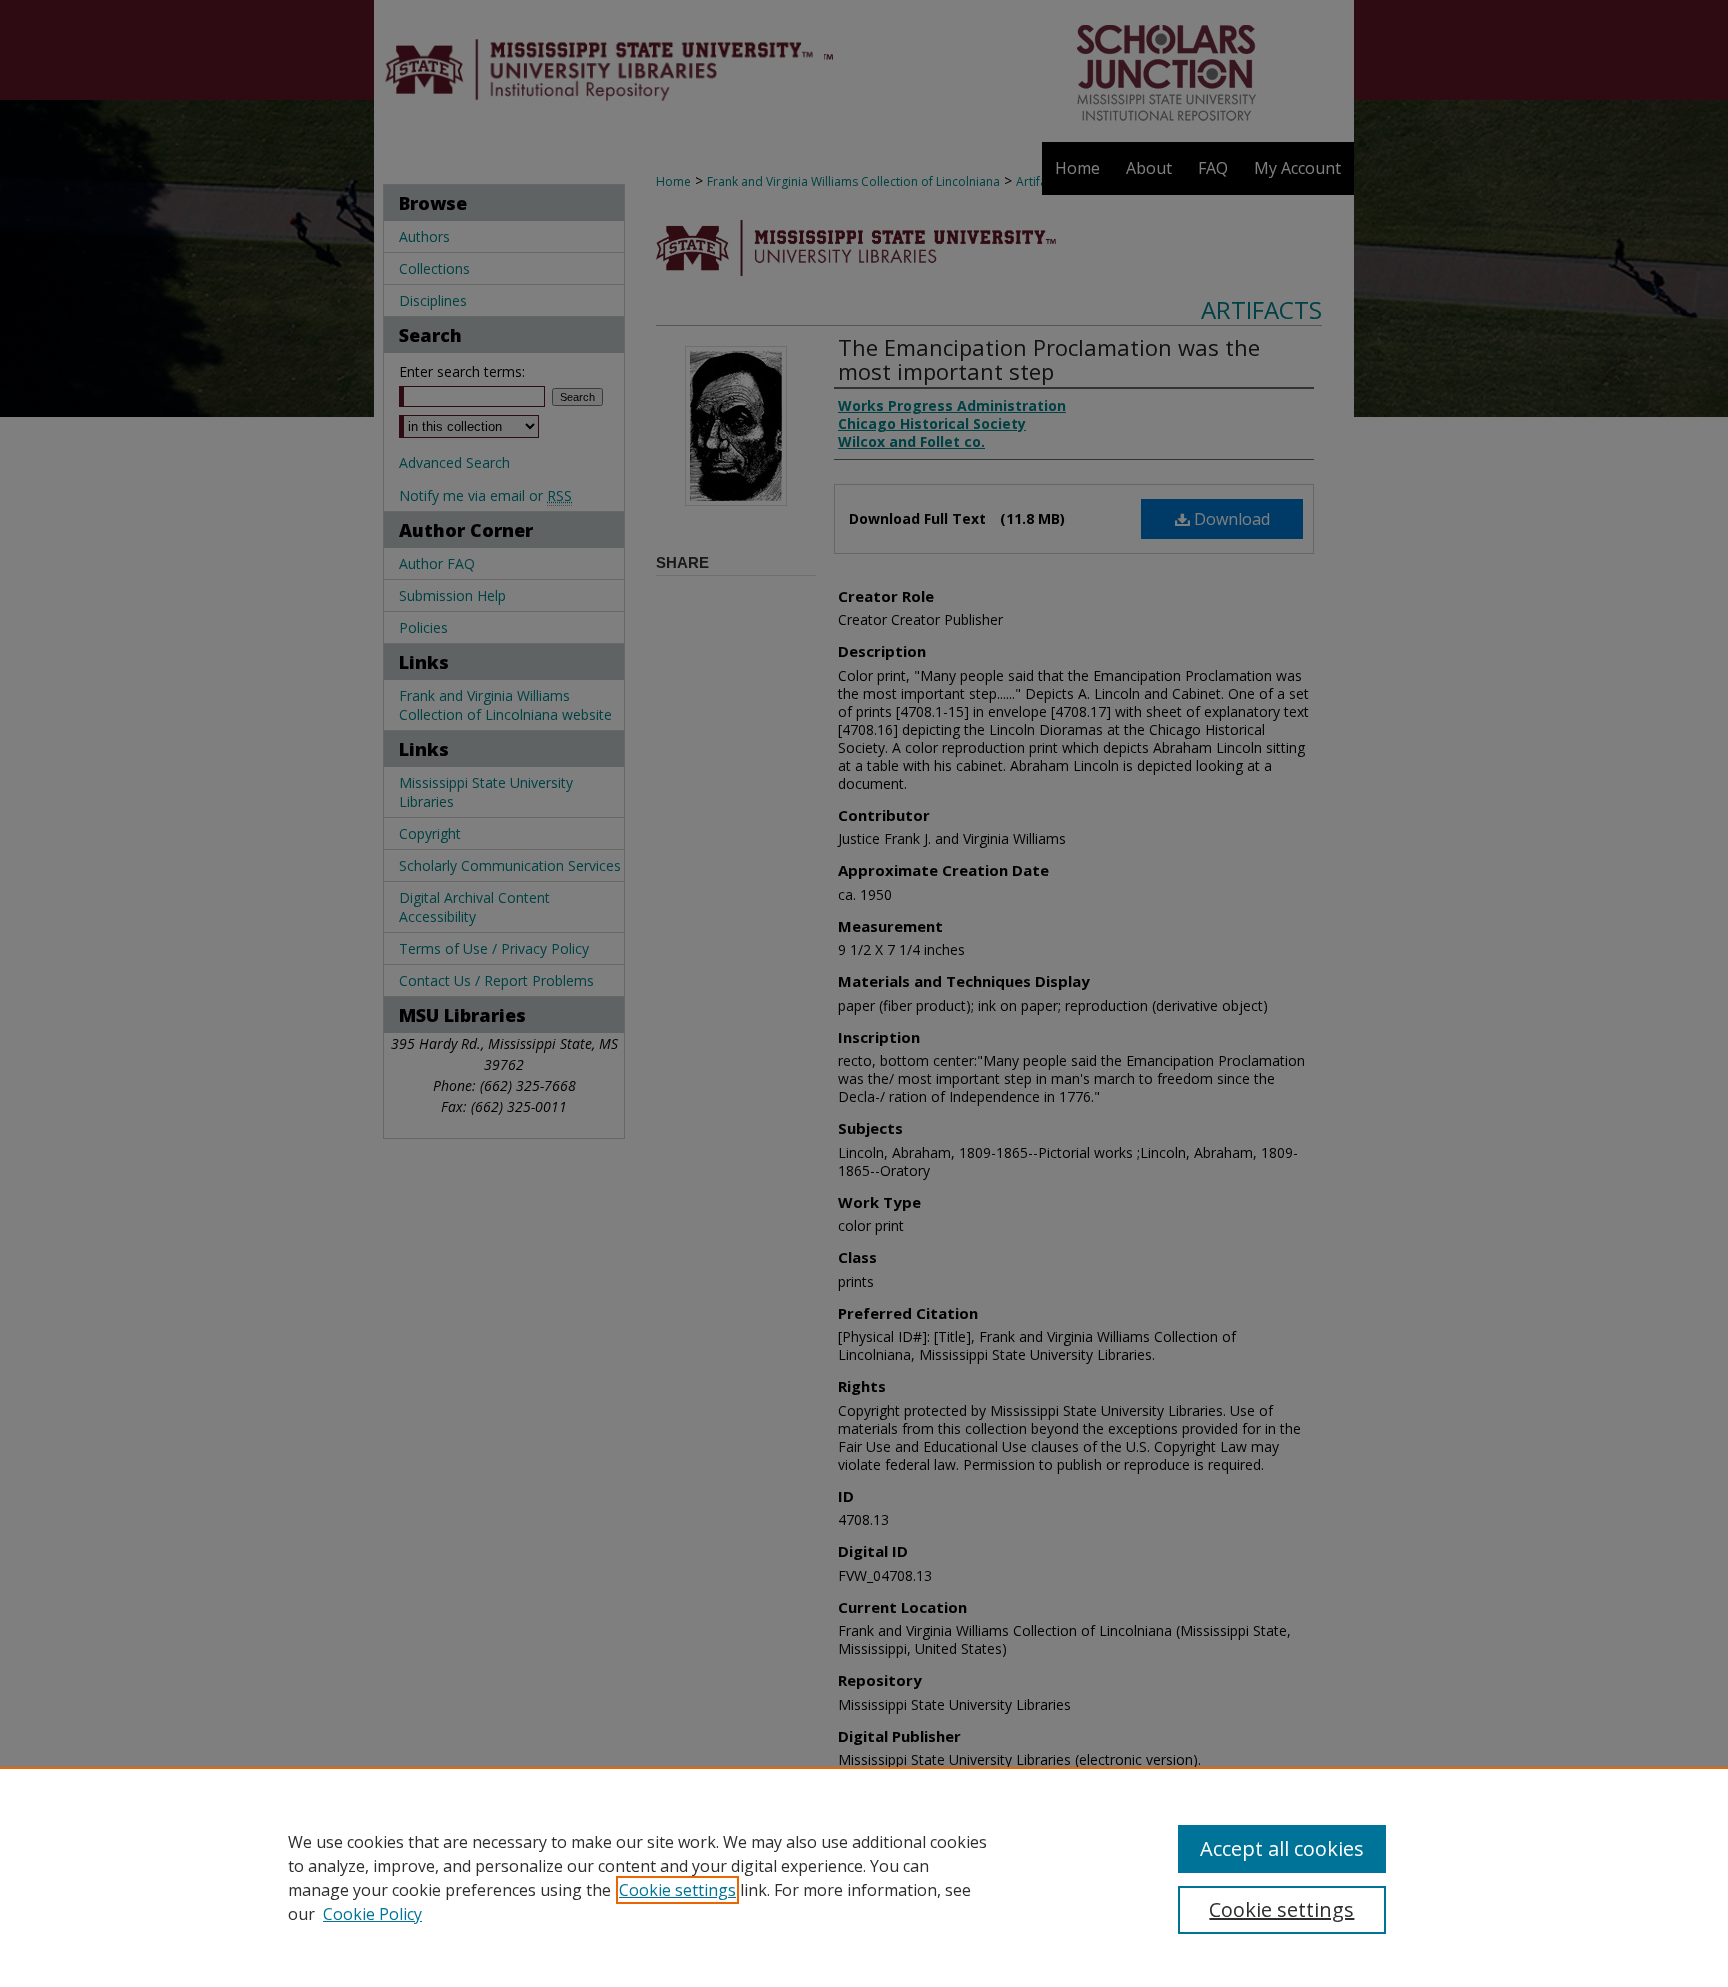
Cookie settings (677, 1890)
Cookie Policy (372, 1914)
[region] (864, 1877)
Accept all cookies (1282, 1848)
